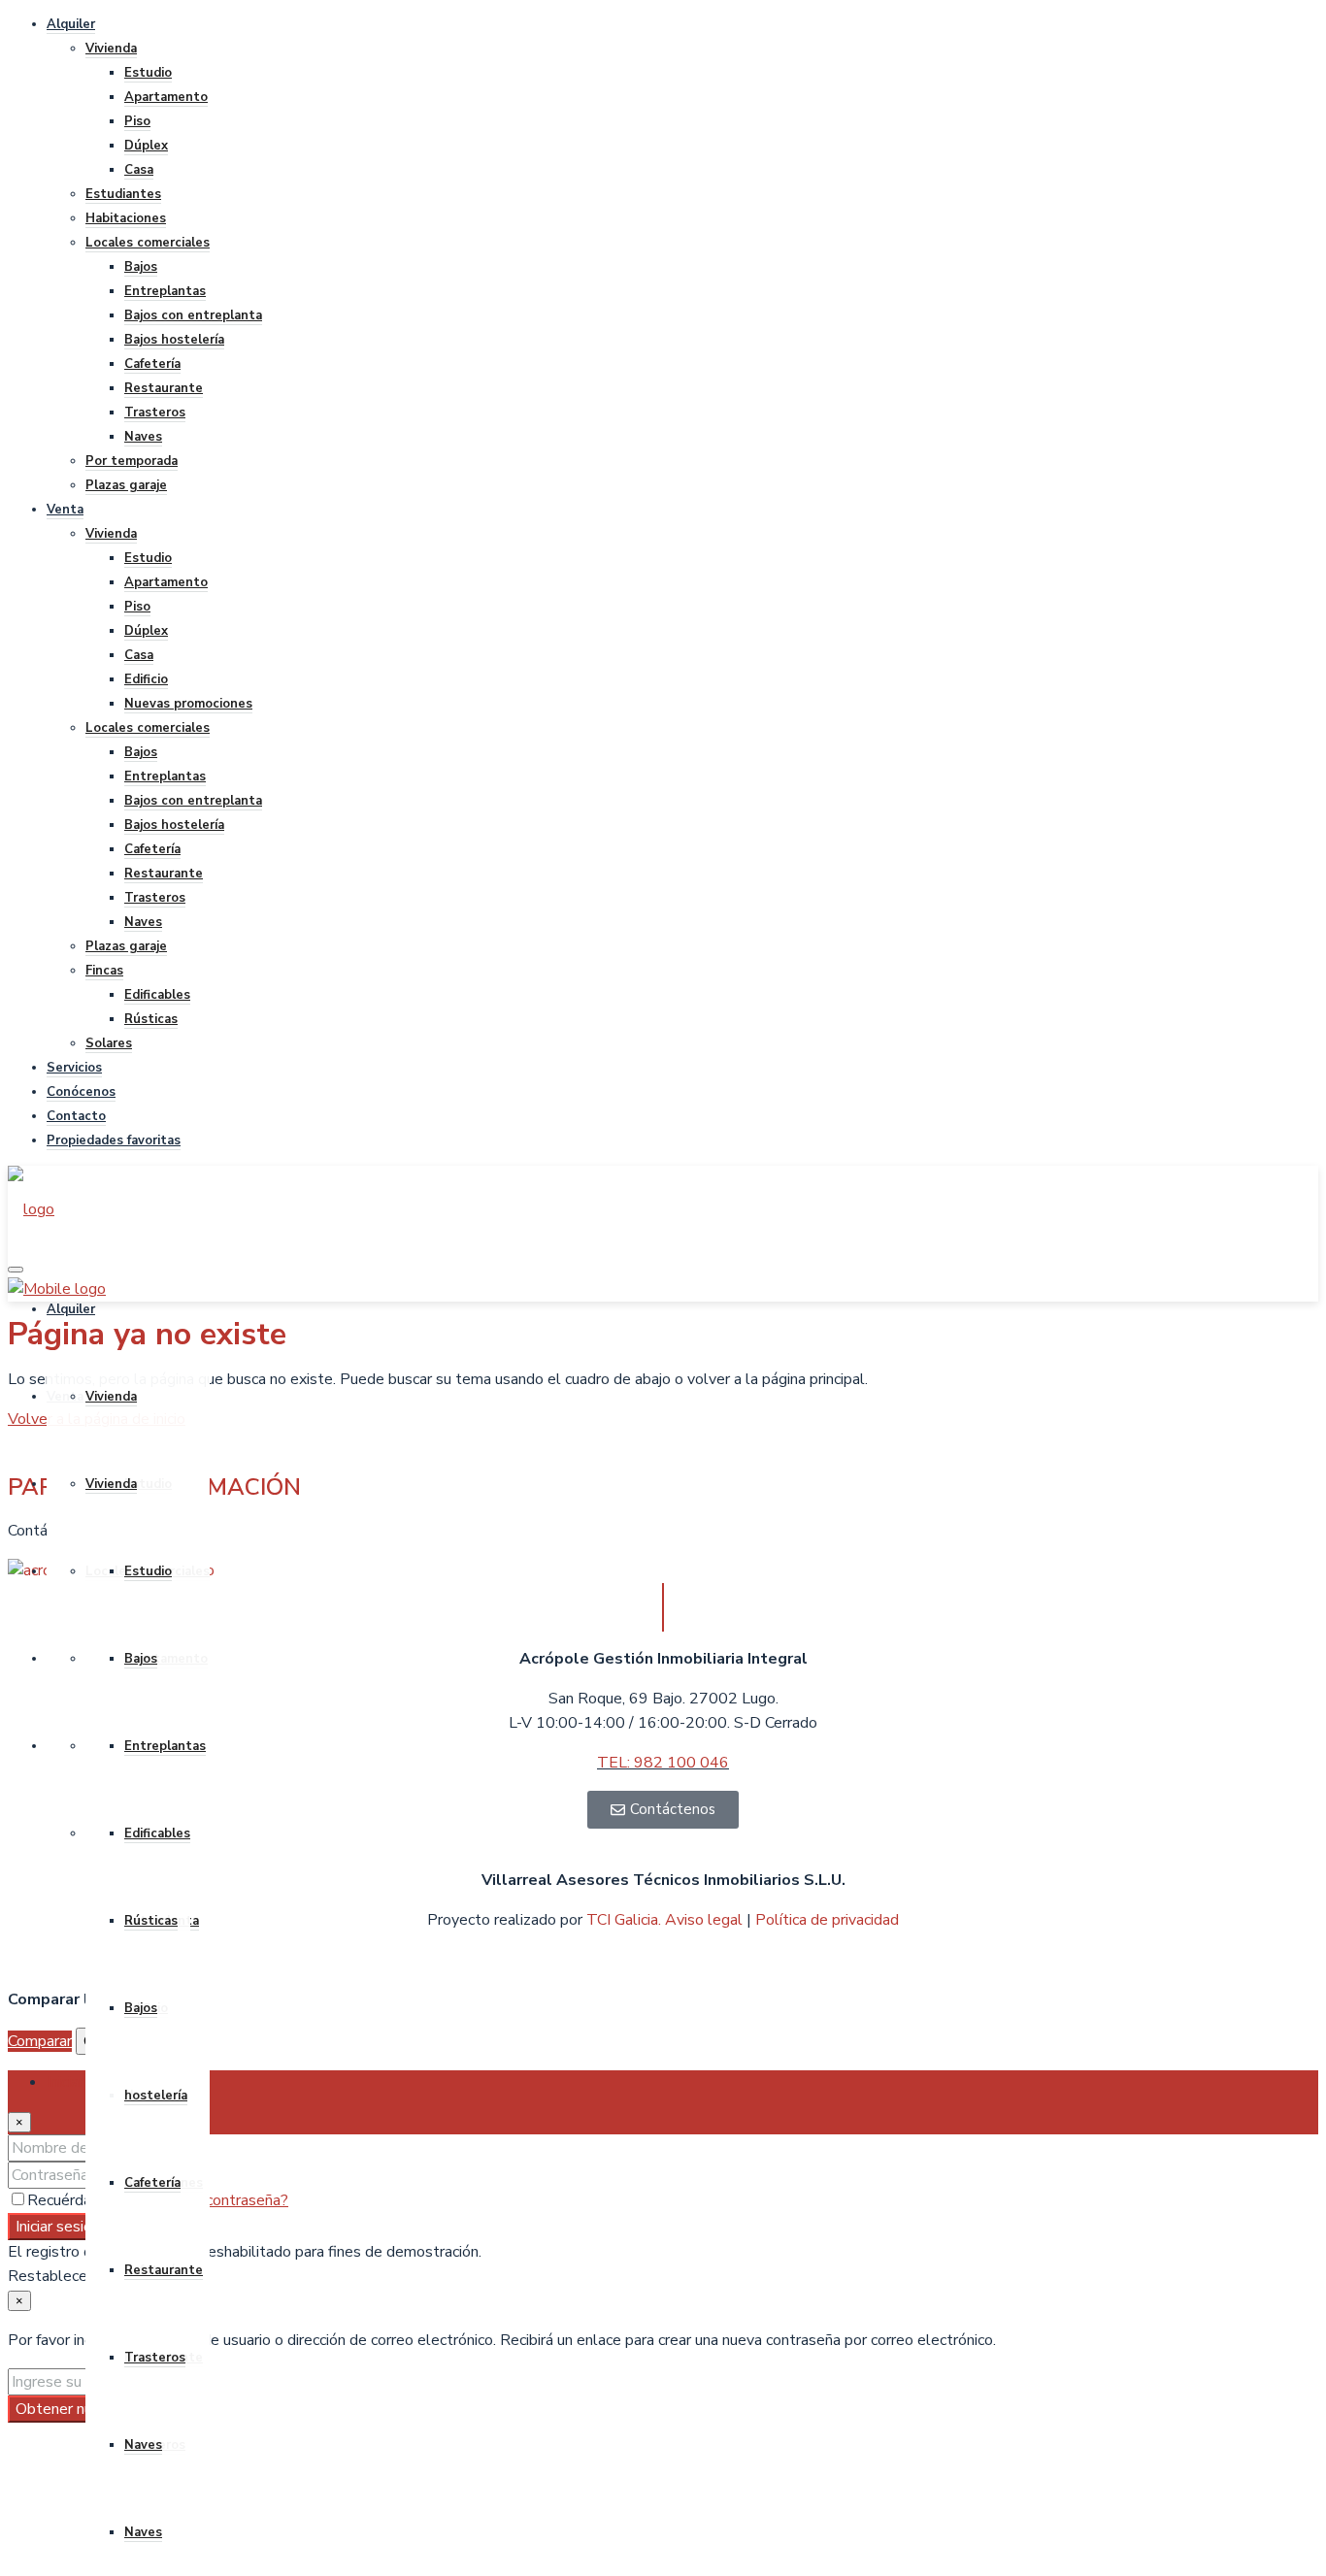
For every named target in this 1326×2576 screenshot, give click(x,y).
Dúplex (146, 146)
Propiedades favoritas (114, 1140)
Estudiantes (123, 194)
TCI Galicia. (624, 1920)
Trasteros (155, 413)
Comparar (40, 2041)
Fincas (104, 971)
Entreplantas (165, 291)
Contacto (76, 1116)
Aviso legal (706, 1920)
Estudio (148, 73)
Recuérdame (72, 2200)
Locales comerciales (148, 243)
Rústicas (151, 1019)
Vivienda (111, 49)
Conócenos (81, 1092)
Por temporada (132, 461)
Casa (139, 170)
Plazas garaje (126, 485)
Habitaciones (126, 218)
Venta (65, 510)
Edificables (157, 995)
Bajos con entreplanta (193, 315)
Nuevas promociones (188, 704)
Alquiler (71, 24)
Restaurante (164, 388)
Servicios (74, 1068)
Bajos (141, 267)
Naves (143, 437)
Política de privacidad (827, 1920)
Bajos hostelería (174, 340)
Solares (109, 1043)
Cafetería (152, 364)
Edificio (146, 679)
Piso (137, 121)
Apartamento (166, 97)
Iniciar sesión (58, 2227)
